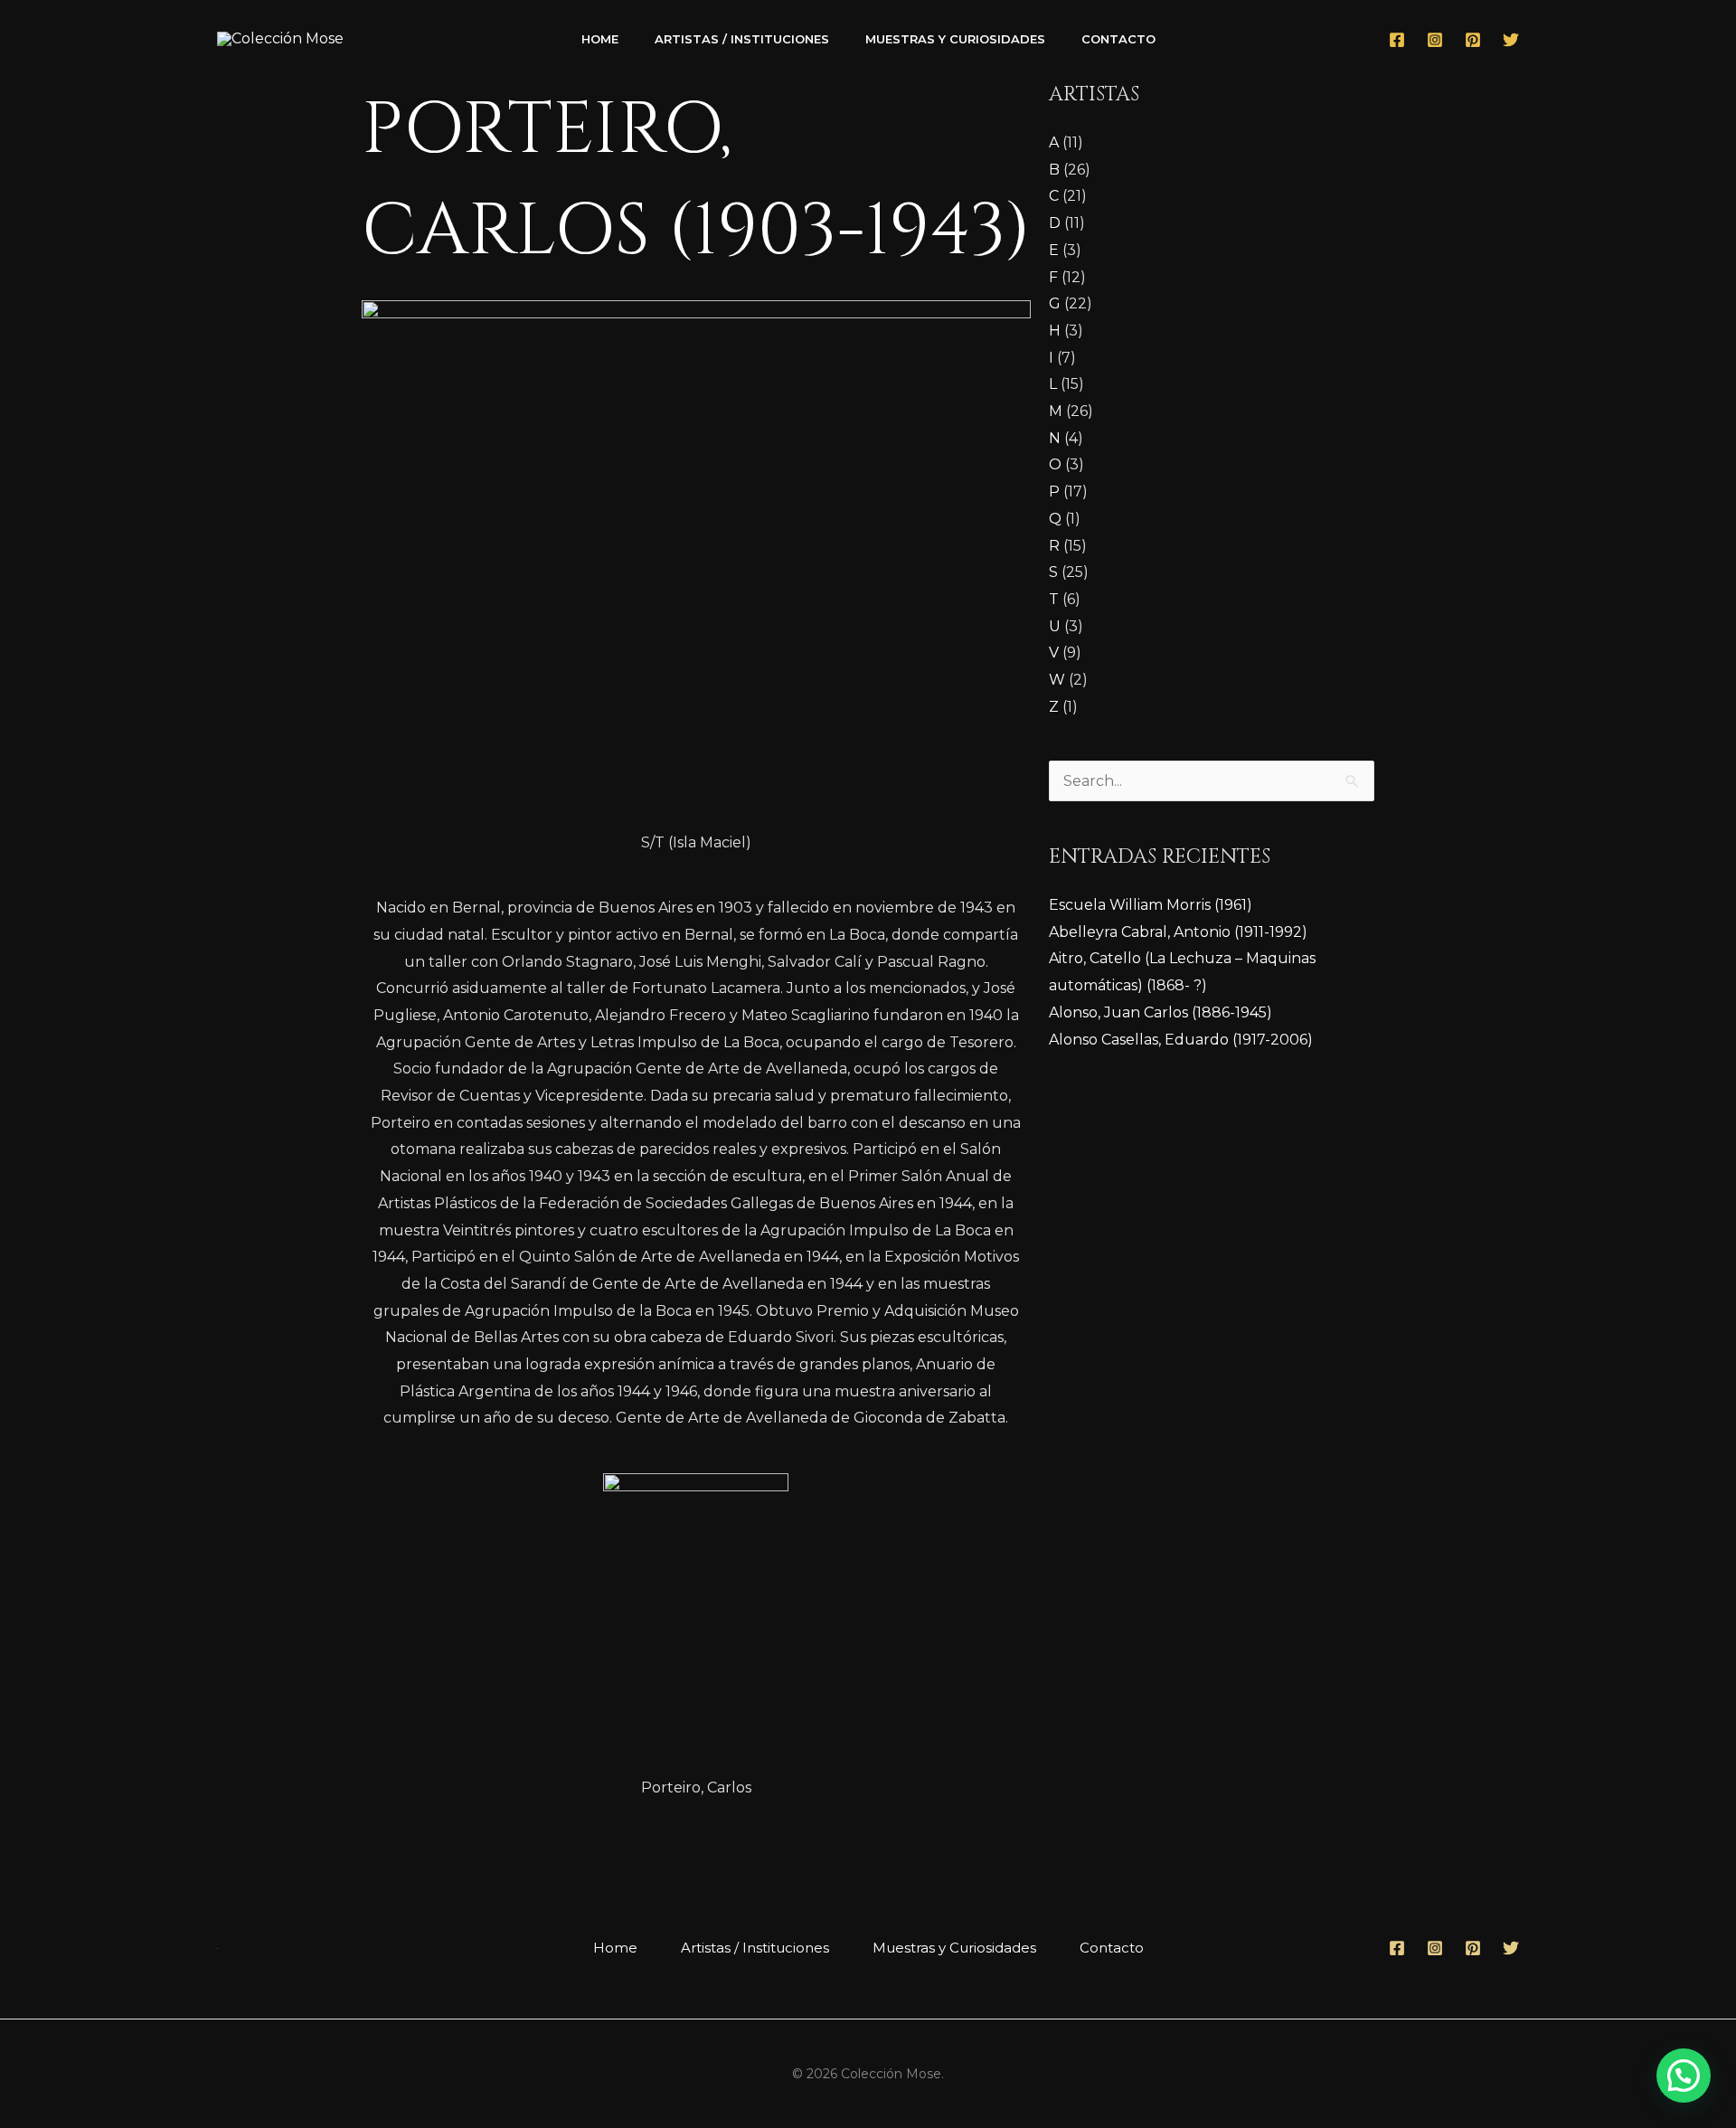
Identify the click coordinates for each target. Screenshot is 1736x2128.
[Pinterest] (1473, 40)
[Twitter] (1511, 40)
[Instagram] (1435, 40)
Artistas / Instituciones (742, 39)
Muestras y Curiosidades (955, 39)
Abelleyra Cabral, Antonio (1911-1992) (1178, 932)
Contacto (1118, 39)
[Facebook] (1397, 40)
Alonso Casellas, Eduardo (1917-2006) (1181, 1040)
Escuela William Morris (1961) (1151, 905)
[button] (1684, 2076)
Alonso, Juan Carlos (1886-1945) (1160, 1012)
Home (600, 39)
